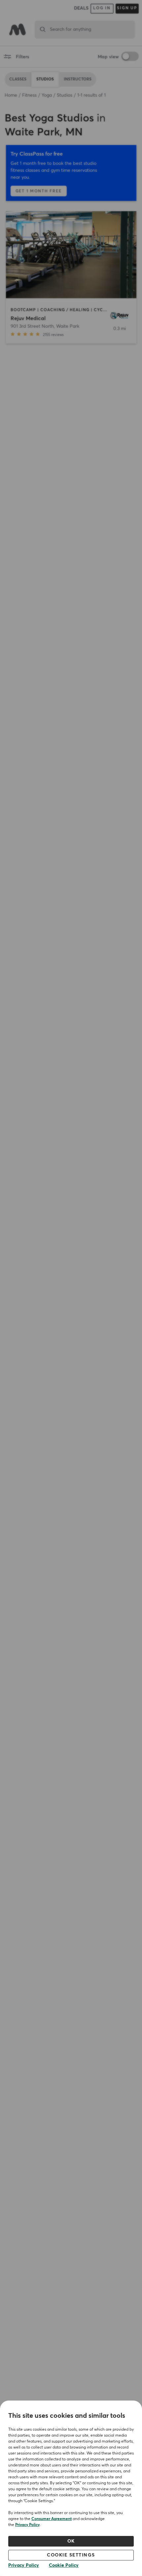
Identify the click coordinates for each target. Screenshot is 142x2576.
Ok (71, 2541)
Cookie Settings (71, 2555)
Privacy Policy (27, 2525)
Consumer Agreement (52, 2519)
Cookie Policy (64, 2565)
